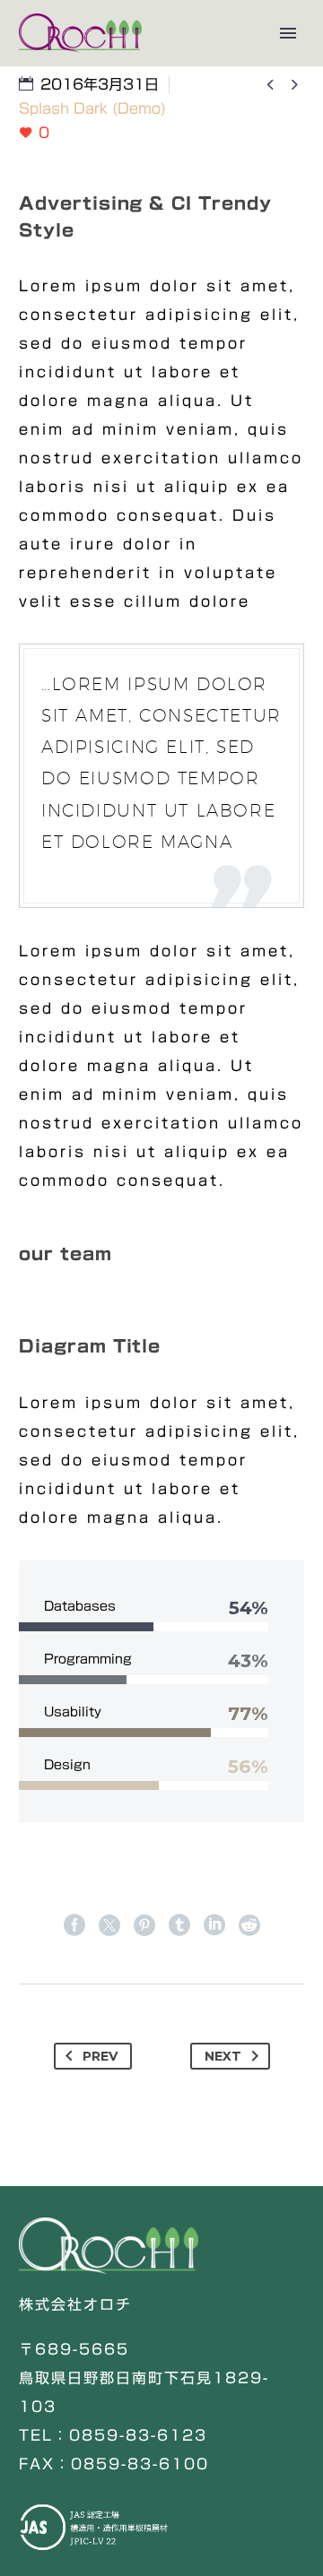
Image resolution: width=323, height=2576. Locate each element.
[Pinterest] (144, 1925)
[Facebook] (74, 1925)
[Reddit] (249, 1925)
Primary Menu (288, 33)
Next (223, 2056)
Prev (100, 2056)
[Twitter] (109, 1925)
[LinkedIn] (214, 1925)
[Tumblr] (179, 1925)
